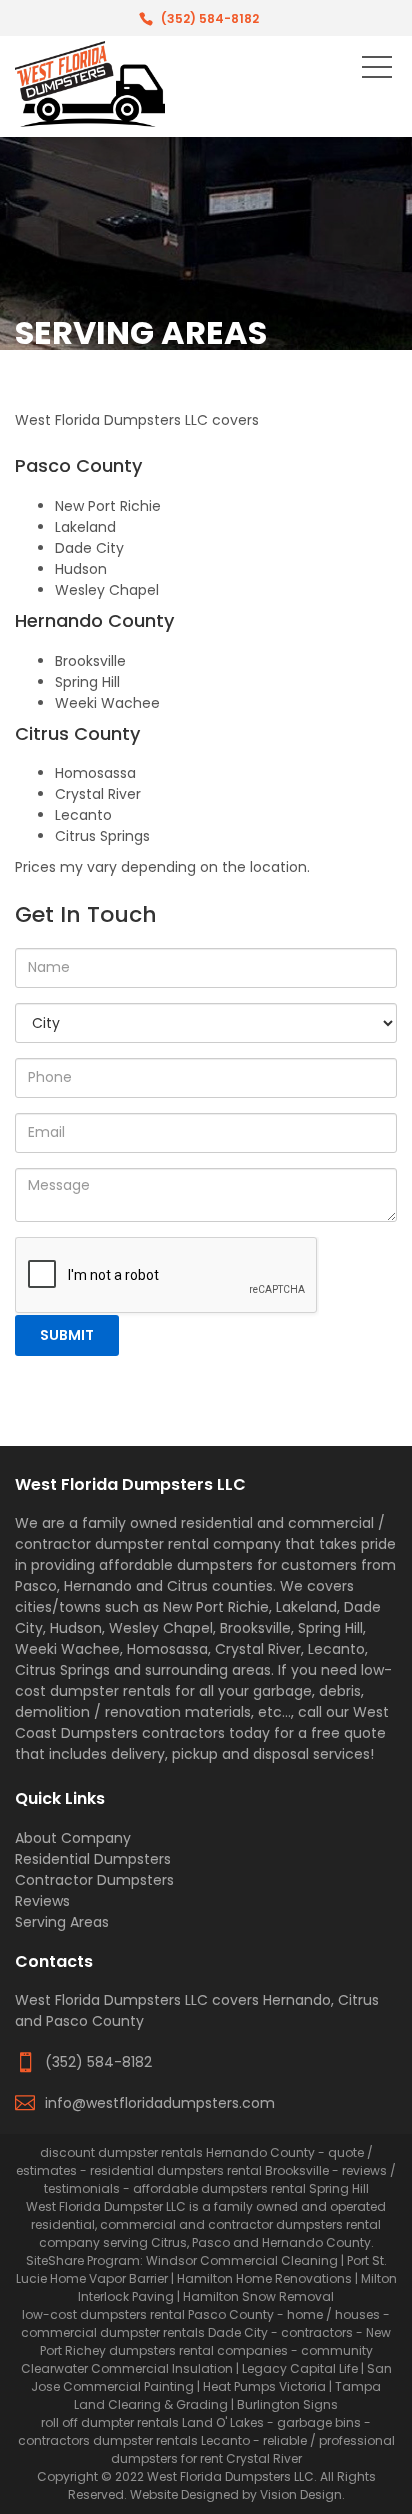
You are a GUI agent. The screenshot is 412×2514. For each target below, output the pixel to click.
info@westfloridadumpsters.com (160, 2103)
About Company (73, 1838)
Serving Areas (62, 1922)
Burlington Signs (287, 2404)
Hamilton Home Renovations (264, 2278)
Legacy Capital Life (300, 2368)
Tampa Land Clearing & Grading (227, 2395)
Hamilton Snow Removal (258, 2296)
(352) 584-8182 (210, 18)
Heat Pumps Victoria (264, 2386)
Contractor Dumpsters (94, 1880)
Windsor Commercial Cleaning (242, 2260)
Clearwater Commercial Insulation (127, 2368)
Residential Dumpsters (93, 1859)
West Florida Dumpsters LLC (230, 2476)
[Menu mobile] (377, 71)
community (337, 2350)
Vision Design (301, 2494)
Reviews (42, 1901)
